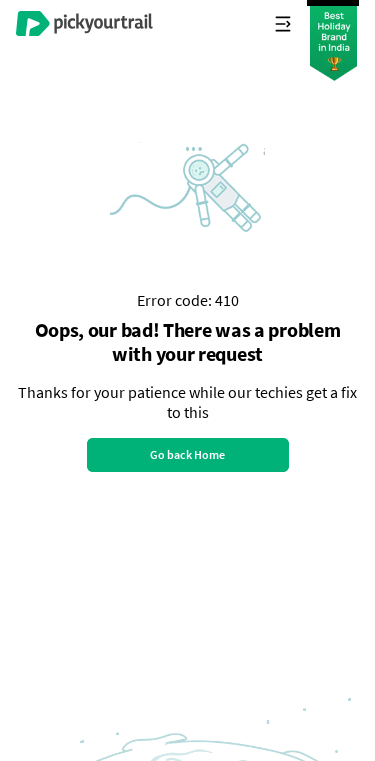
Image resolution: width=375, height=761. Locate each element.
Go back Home (187, 454)
